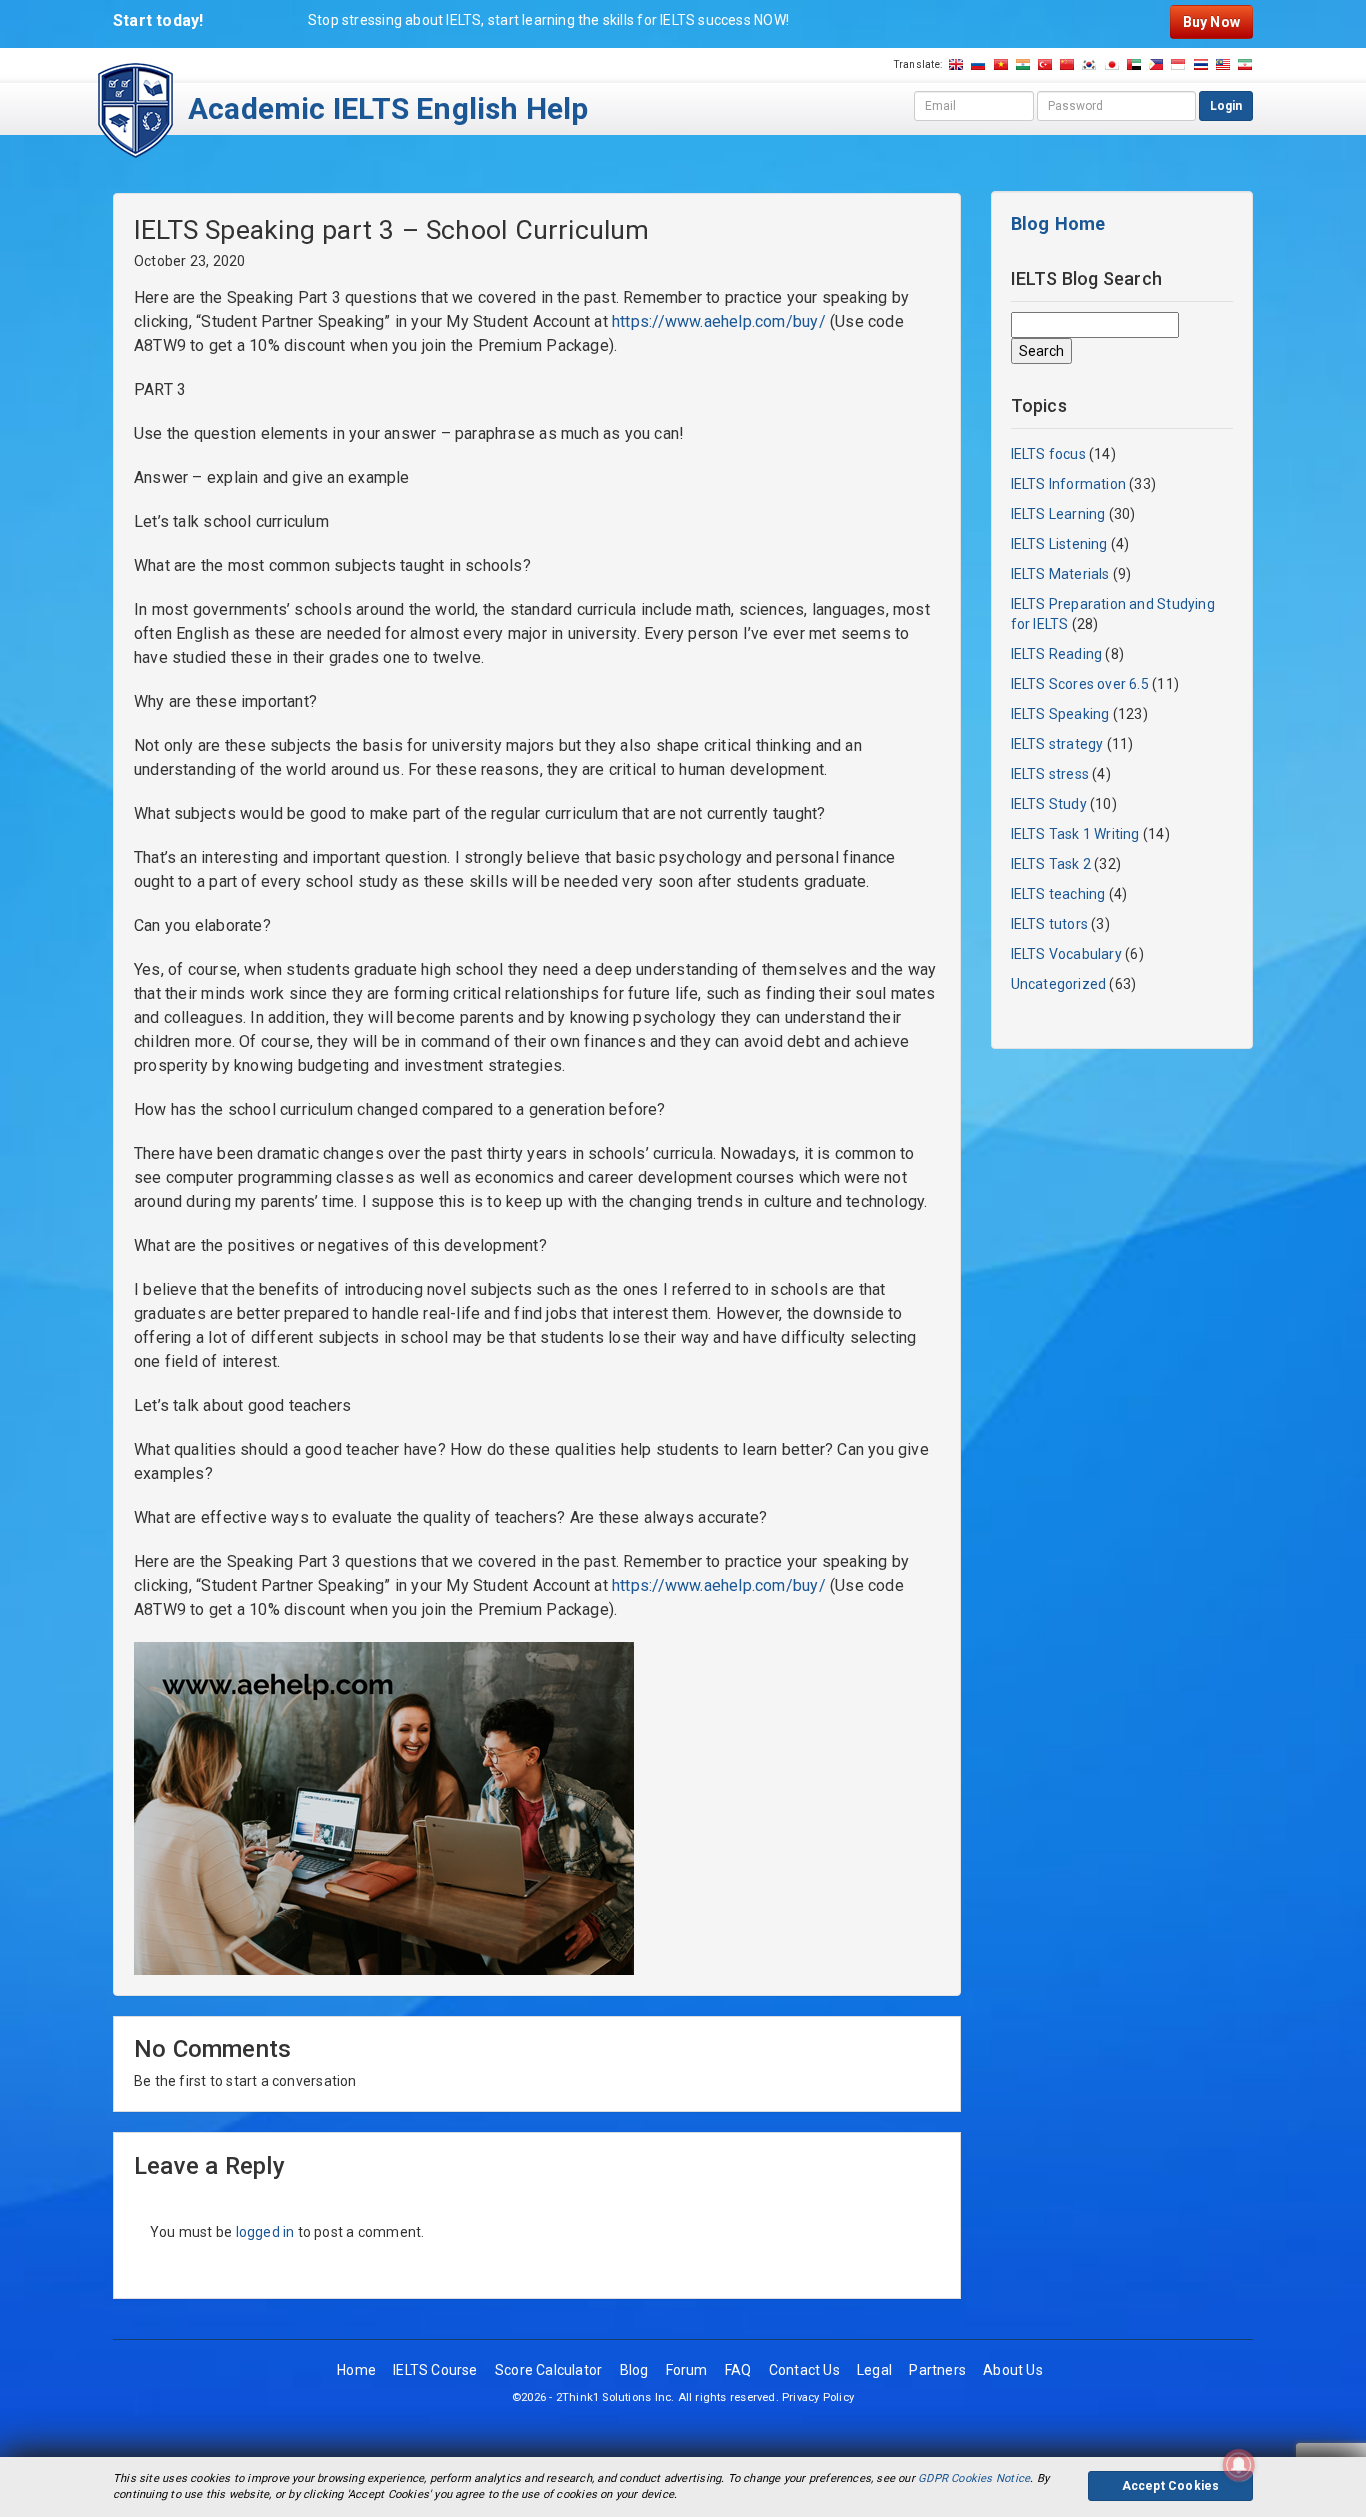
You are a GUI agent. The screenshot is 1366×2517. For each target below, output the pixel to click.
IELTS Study (1049, 804)
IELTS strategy (1057, 744)
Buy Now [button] (1211, 22)
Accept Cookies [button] (1171, 2486)
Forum (687, 2370)
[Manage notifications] (1239, 2465)
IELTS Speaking (1060, 714)
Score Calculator (548, 2370)
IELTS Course (435, 2370)
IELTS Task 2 (1051, 864)
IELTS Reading (1057, 654)
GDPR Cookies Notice (974, 2478)
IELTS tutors (1050, 924)
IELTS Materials (1060, 574)
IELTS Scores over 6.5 (1080, 684)
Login (1226, 106)
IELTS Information (1069, 484)
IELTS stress (1050, 774)
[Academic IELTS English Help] (135, 109)
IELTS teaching (1058, 894)
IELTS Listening (1059, 544)
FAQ (738, 2370)
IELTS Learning (1058, 514)
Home (356, 2370)
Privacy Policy (818, 2397)
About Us (1013, 2370)
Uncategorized (1059, 984)
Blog (634, 2370)
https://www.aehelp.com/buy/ (719, 321)
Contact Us (804, 2370)
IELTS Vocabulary (1066, 954)
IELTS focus (1048, 454)
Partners (937, 2370)
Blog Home (1058, 223)
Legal (874, 2370)
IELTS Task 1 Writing (1075, 834)
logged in (265, 2232)
